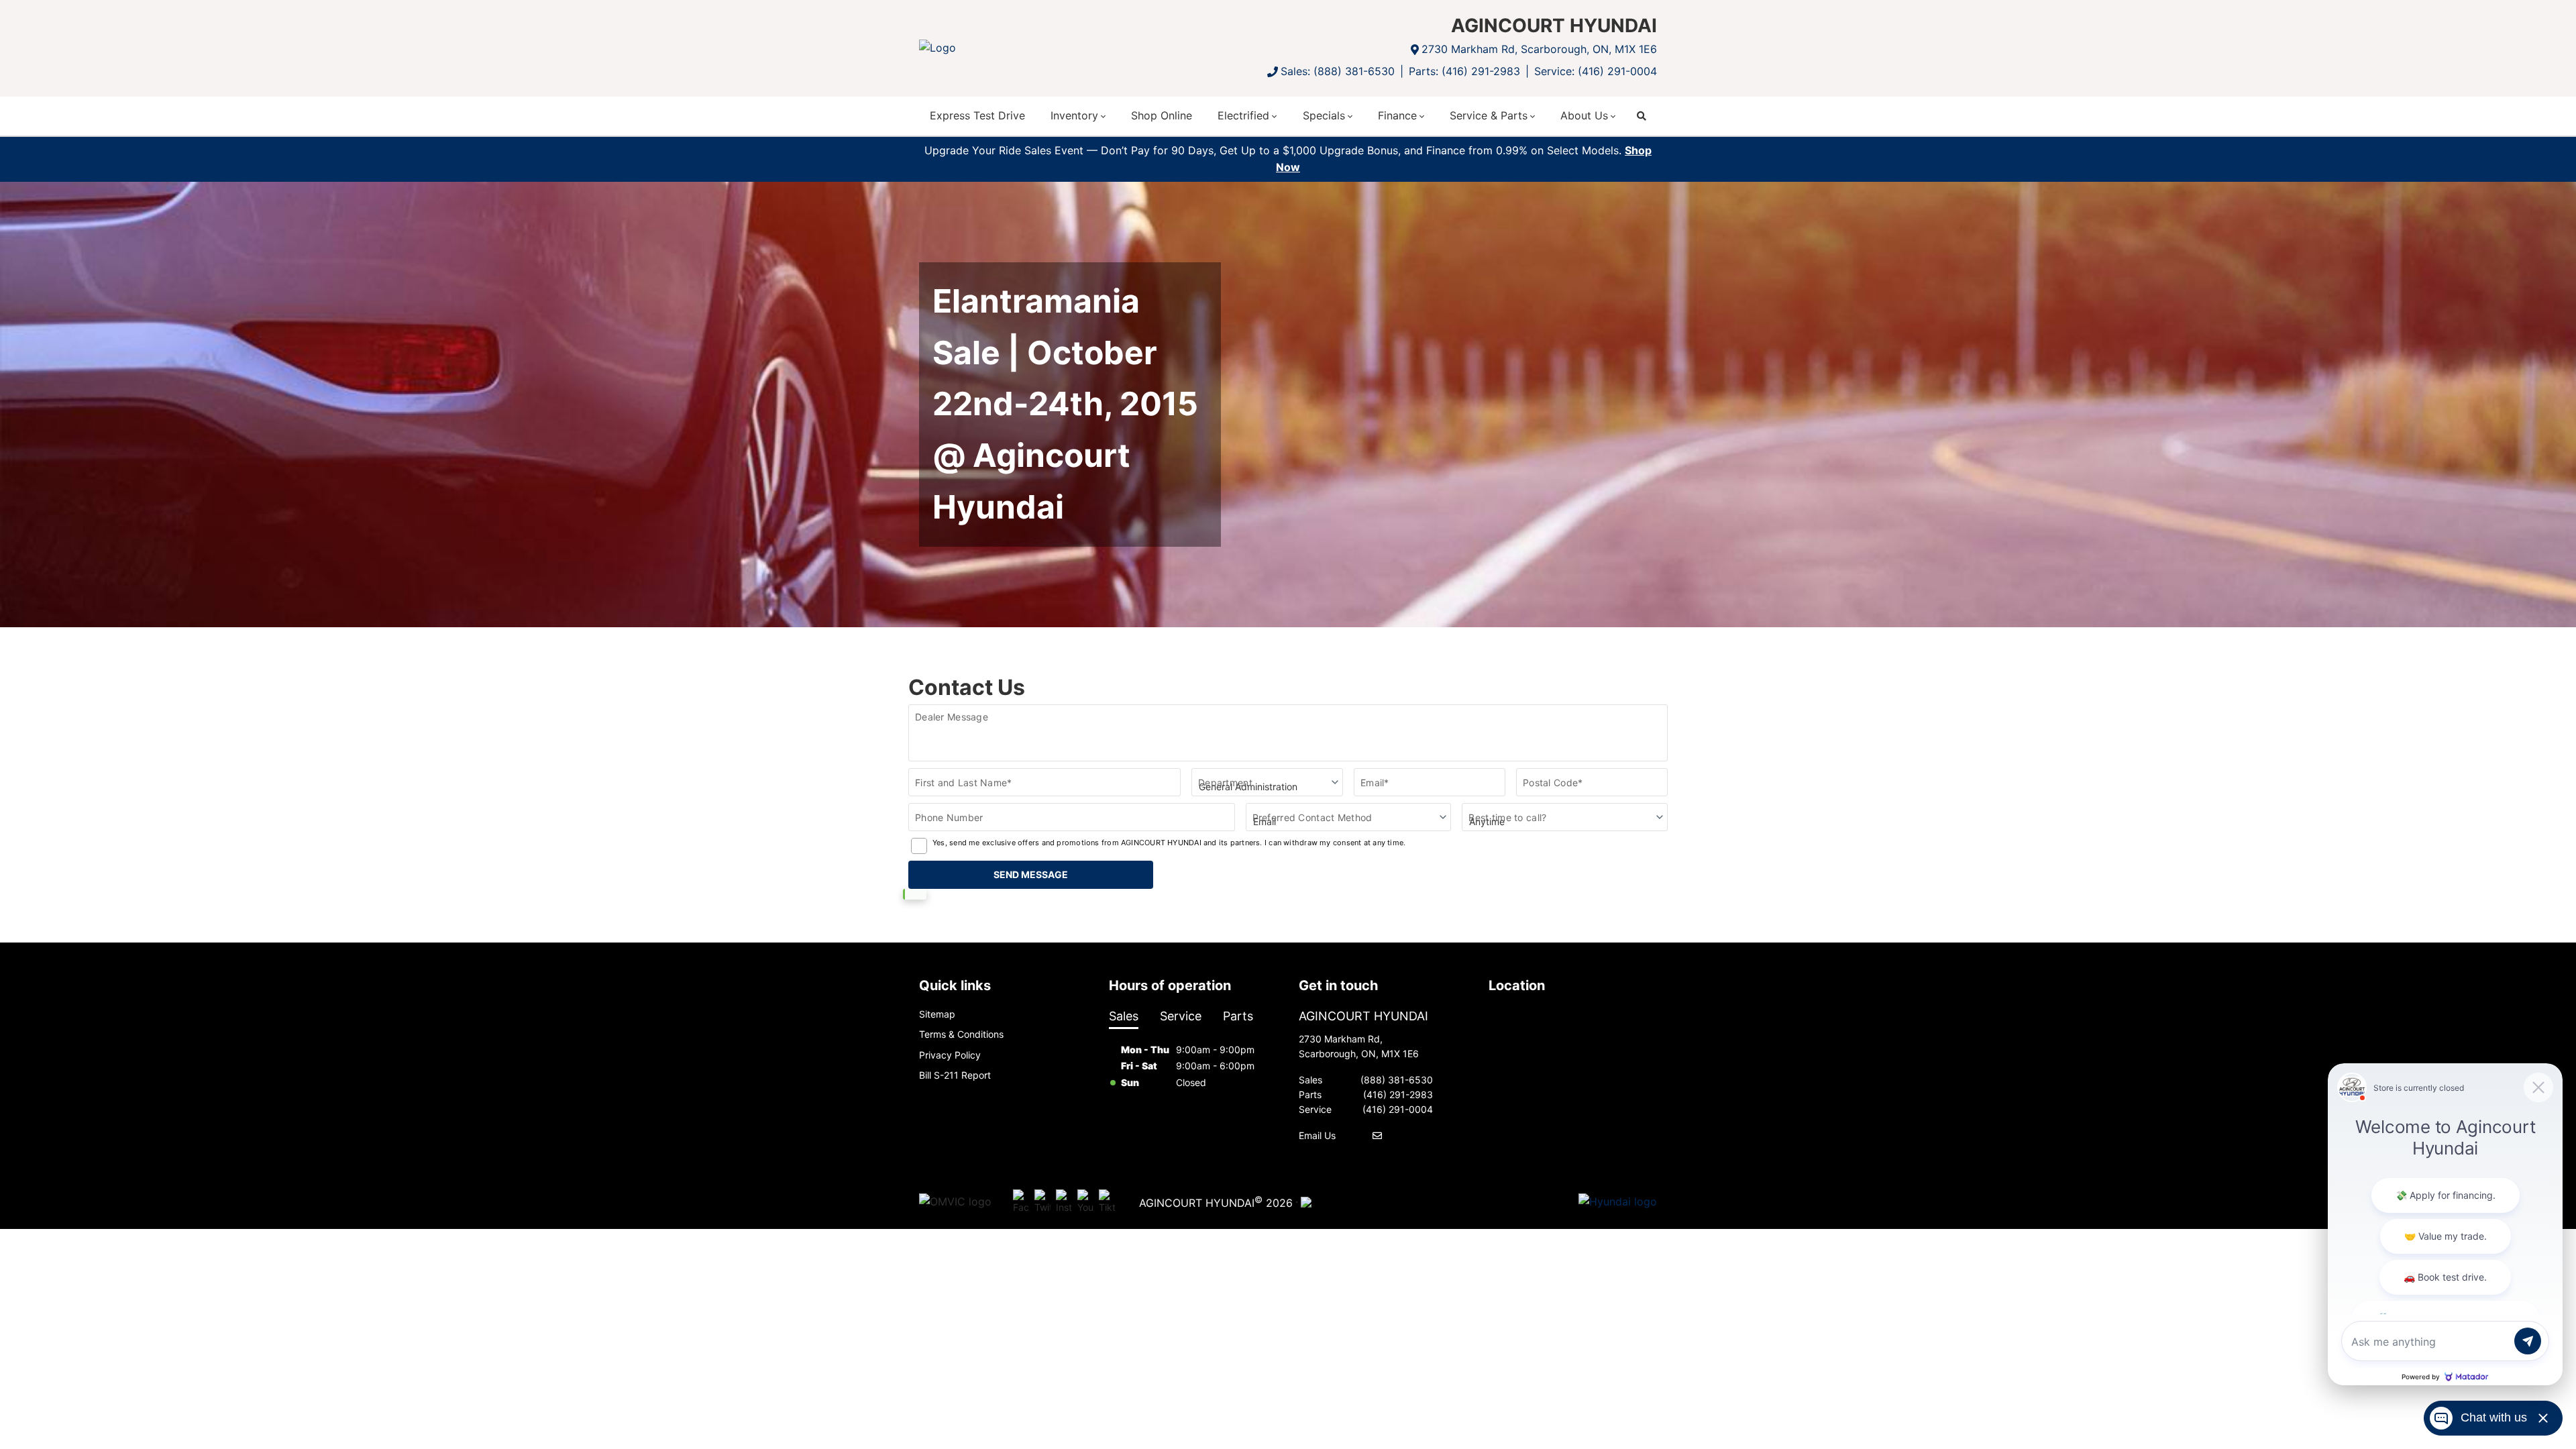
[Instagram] (1064, 1202)
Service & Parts (1489, 115)
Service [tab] (1181, 1016)
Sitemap (937, 1014)
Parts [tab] (1238, 1016)
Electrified (1243, 115)
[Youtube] (1085, 1202)
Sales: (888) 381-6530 (1338, 71)
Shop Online (1162, 115)
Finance (1397, 115)
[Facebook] (1021, 1202)
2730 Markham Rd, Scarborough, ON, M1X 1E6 (1539, 49)
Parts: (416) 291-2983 (1464, 71)
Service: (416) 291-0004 (1596, 71)
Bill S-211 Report (955, 1075)
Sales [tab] (1124, 1016)
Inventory (1074, 115)
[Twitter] (1042, 1202)
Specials (1324, 115)
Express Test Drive (977, 115)
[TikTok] (1107, 1202)
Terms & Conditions (961, 1034)
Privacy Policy (950, 1055)
